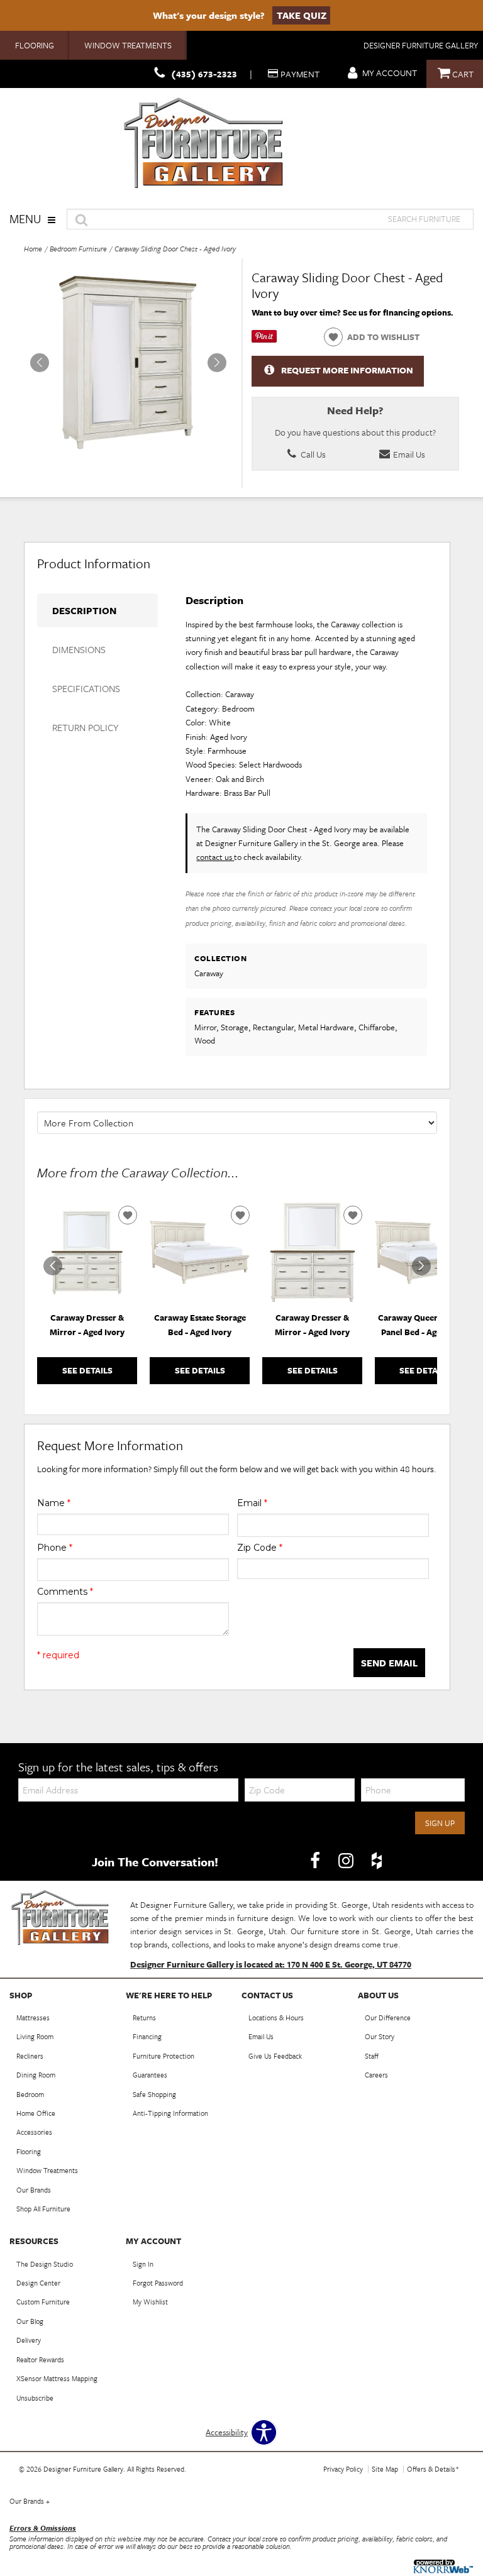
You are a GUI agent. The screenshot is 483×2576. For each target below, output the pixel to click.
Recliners (30, 2056)
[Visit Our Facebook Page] (316, 1861)
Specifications (86, 688)
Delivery (29, 2340)
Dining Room (36, 2075)
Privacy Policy (343, 2469)
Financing (147, 2036)
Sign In (143, 2264)
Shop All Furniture (43, 2209)
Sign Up (440, 1823)
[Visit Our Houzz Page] (377, 1861)
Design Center (38, 2283)
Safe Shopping (154, 2094)
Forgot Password (158, 2283)
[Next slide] (421, 1266)
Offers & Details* (433, 2469)
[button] (217, 363)
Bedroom (30, 2094)
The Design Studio (45, 2264)
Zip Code (260, 1548)
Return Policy (85, 727)
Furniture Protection (164, 2056)
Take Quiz (302, 15)
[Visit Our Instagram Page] (347, 1861)
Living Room (35, 2036)
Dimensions (79, 649)
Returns (144, 2017)
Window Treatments (128, 45)
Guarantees (150, 2075)
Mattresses (33, 2017)
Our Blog (30, 2321)
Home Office (36, 2113)
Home (33, 249)
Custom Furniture (43, 2302)
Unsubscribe (35, 2398)
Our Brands (34, 2190)
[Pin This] (264, 339)
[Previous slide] (53, 1266)
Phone (55, 1548)
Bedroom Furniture (78, 249)
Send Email (389, 1663)
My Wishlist (150, 2302)
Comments (65, 1592)
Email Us (408, 454)
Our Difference (388, 2017)
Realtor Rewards (40, 2359)
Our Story (380, 2036)
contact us (215, 857)
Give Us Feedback (275, 2056)
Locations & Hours (276, 2017)
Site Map (385, 2469)
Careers (376, 2075)
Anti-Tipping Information (170, 2113)
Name (54, 1503)
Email (252, 1503)
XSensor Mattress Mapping (57, 2378)
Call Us (312, 454)
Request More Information (347, 370)
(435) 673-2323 (204, 74)
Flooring (35, 45)
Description (84, 610)
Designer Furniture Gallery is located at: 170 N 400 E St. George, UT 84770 (271, 1964)
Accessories (34, 2132)
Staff (372, 2056)
